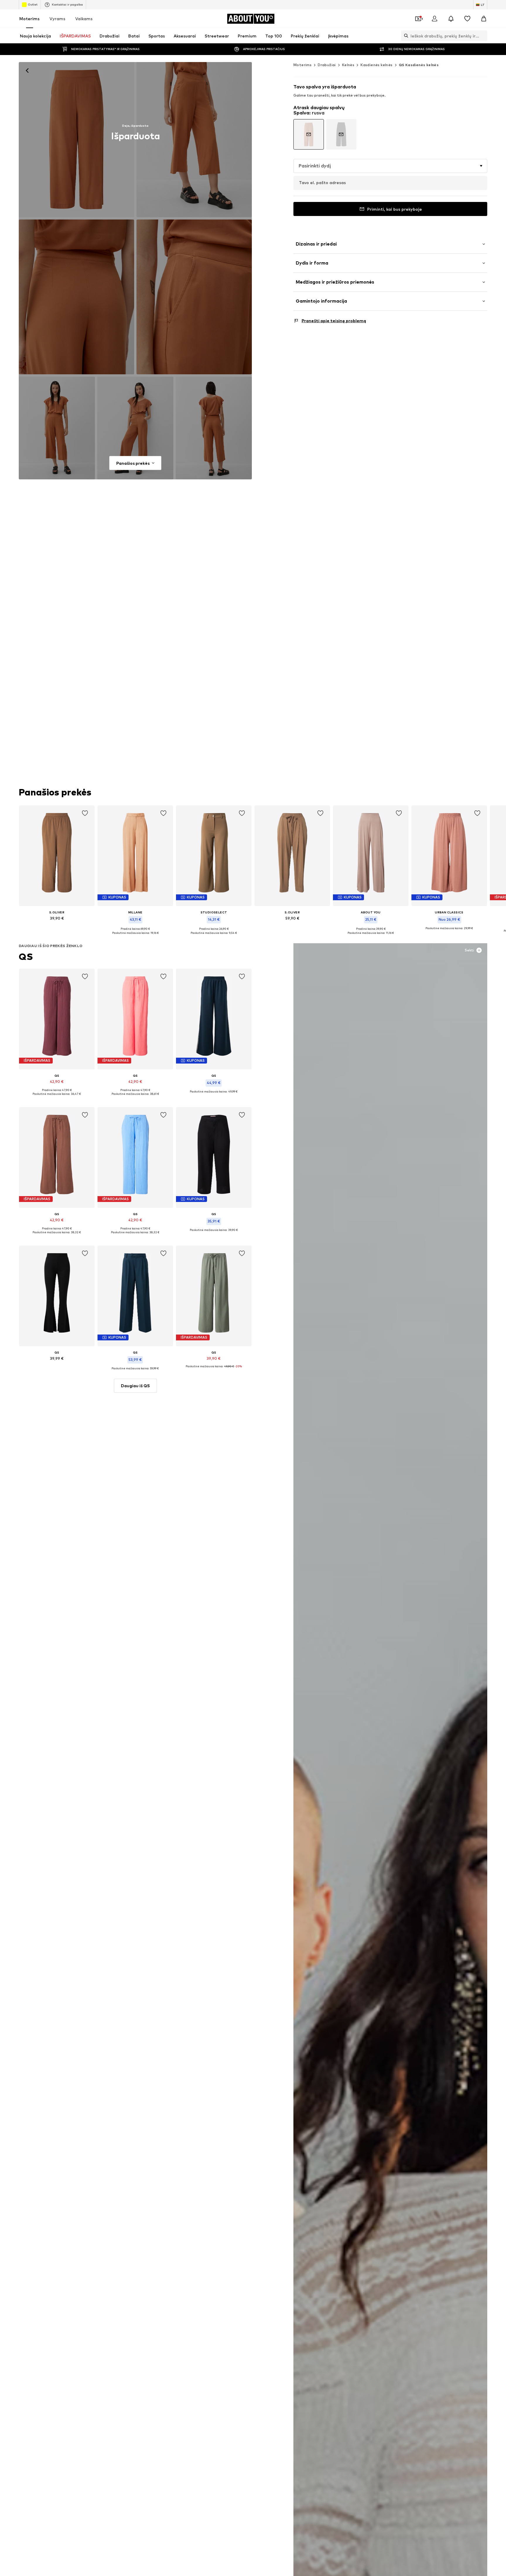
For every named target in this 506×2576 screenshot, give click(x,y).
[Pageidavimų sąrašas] (467, 19)
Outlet (33, 4)
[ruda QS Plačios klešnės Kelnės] (76, 297)
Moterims (29, 19)
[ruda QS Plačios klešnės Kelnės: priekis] (76, 140)
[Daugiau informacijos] (57, 927)
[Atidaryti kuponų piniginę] (418, 19)
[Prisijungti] (435, 19)
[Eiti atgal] (27, 71)
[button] (390, 166)
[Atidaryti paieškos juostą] (405, 36)
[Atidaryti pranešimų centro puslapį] (451, 19)
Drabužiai (327, 65)
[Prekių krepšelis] (484, 19)
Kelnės (348, 65)
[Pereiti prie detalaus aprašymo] (309, 134)
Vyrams (57, 19)
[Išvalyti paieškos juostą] (483, 36)
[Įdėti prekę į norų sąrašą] (85, 813)
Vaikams (84, 19)
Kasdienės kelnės (376, 65)
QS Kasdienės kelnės (419, 65)
